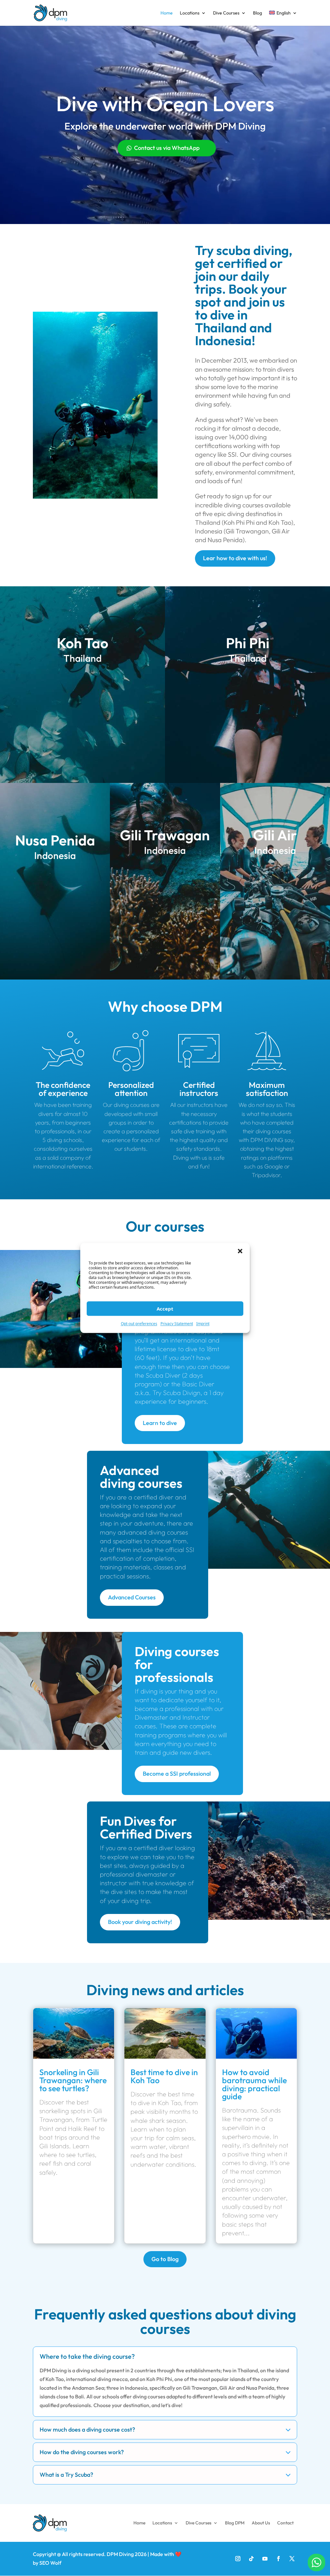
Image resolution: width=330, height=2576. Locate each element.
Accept (165, 1309)
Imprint (203, 1324)
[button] (240, 1251)
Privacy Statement (177, 1324)
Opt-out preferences (139, 1324)
